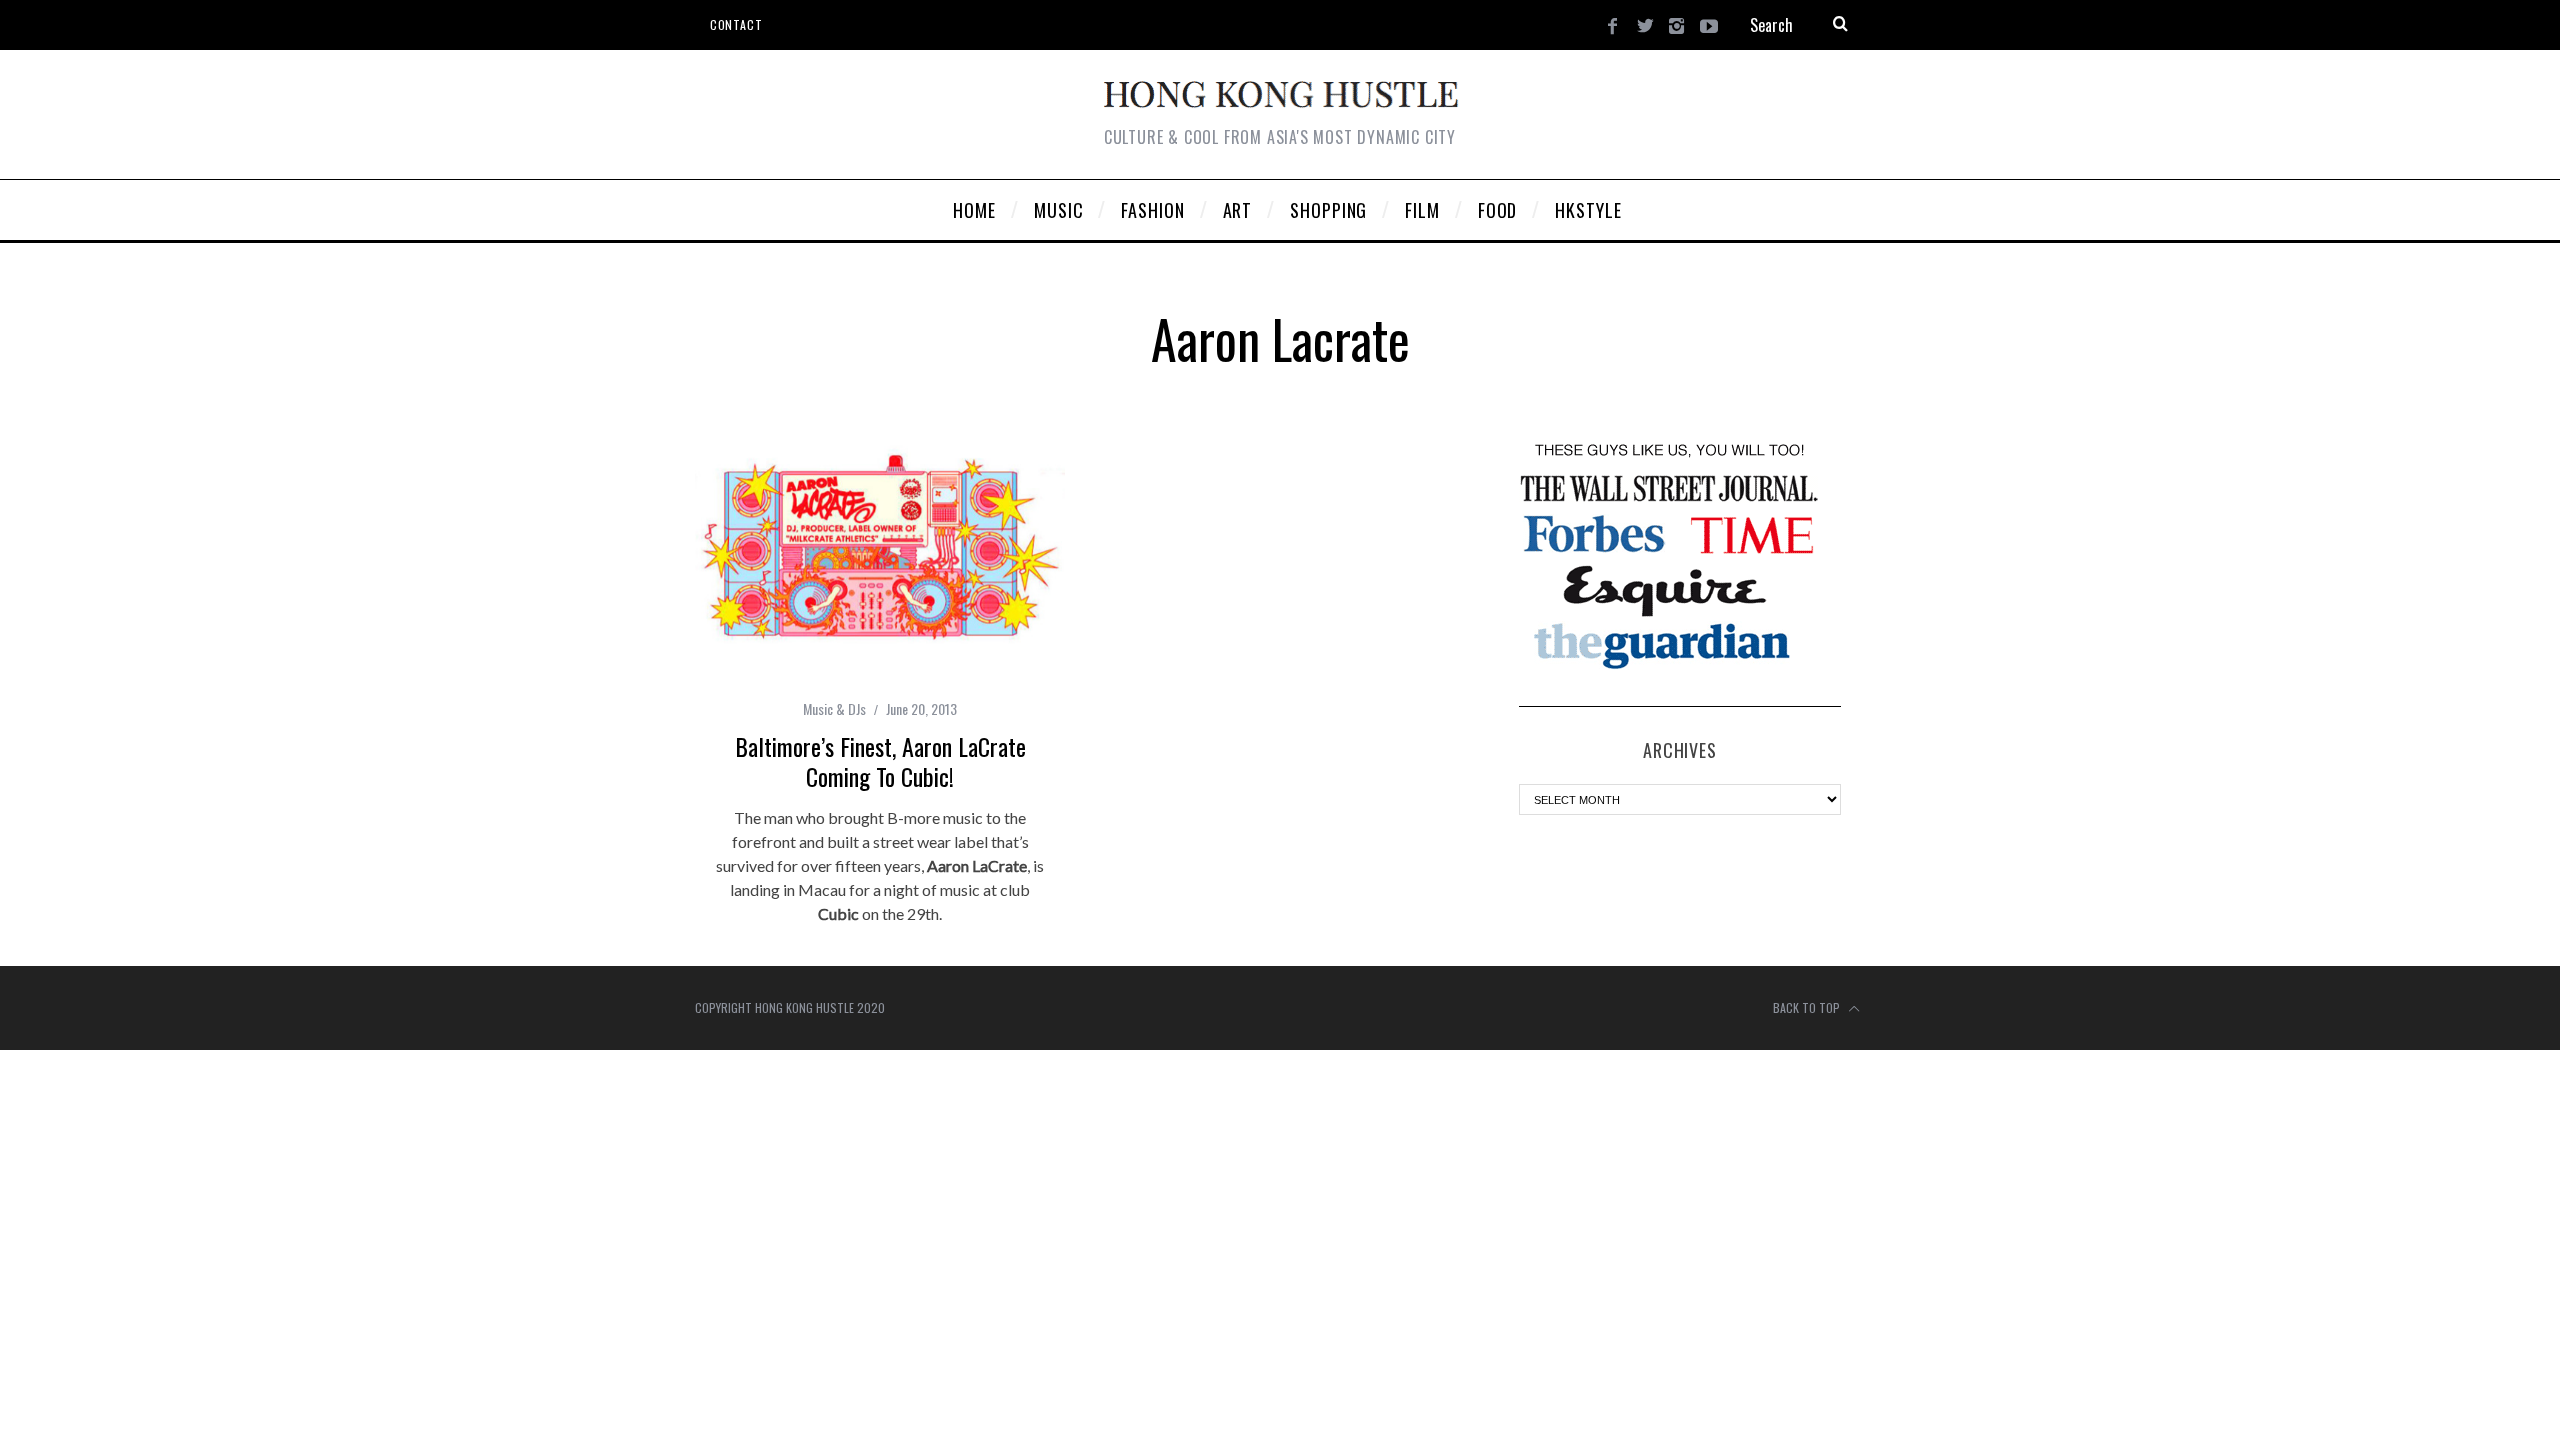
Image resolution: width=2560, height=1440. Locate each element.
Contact (736, 24)
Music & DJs (834, 708)
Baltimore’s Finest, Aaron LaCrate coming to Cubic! (880, 761)
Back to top (1808, 1007)
